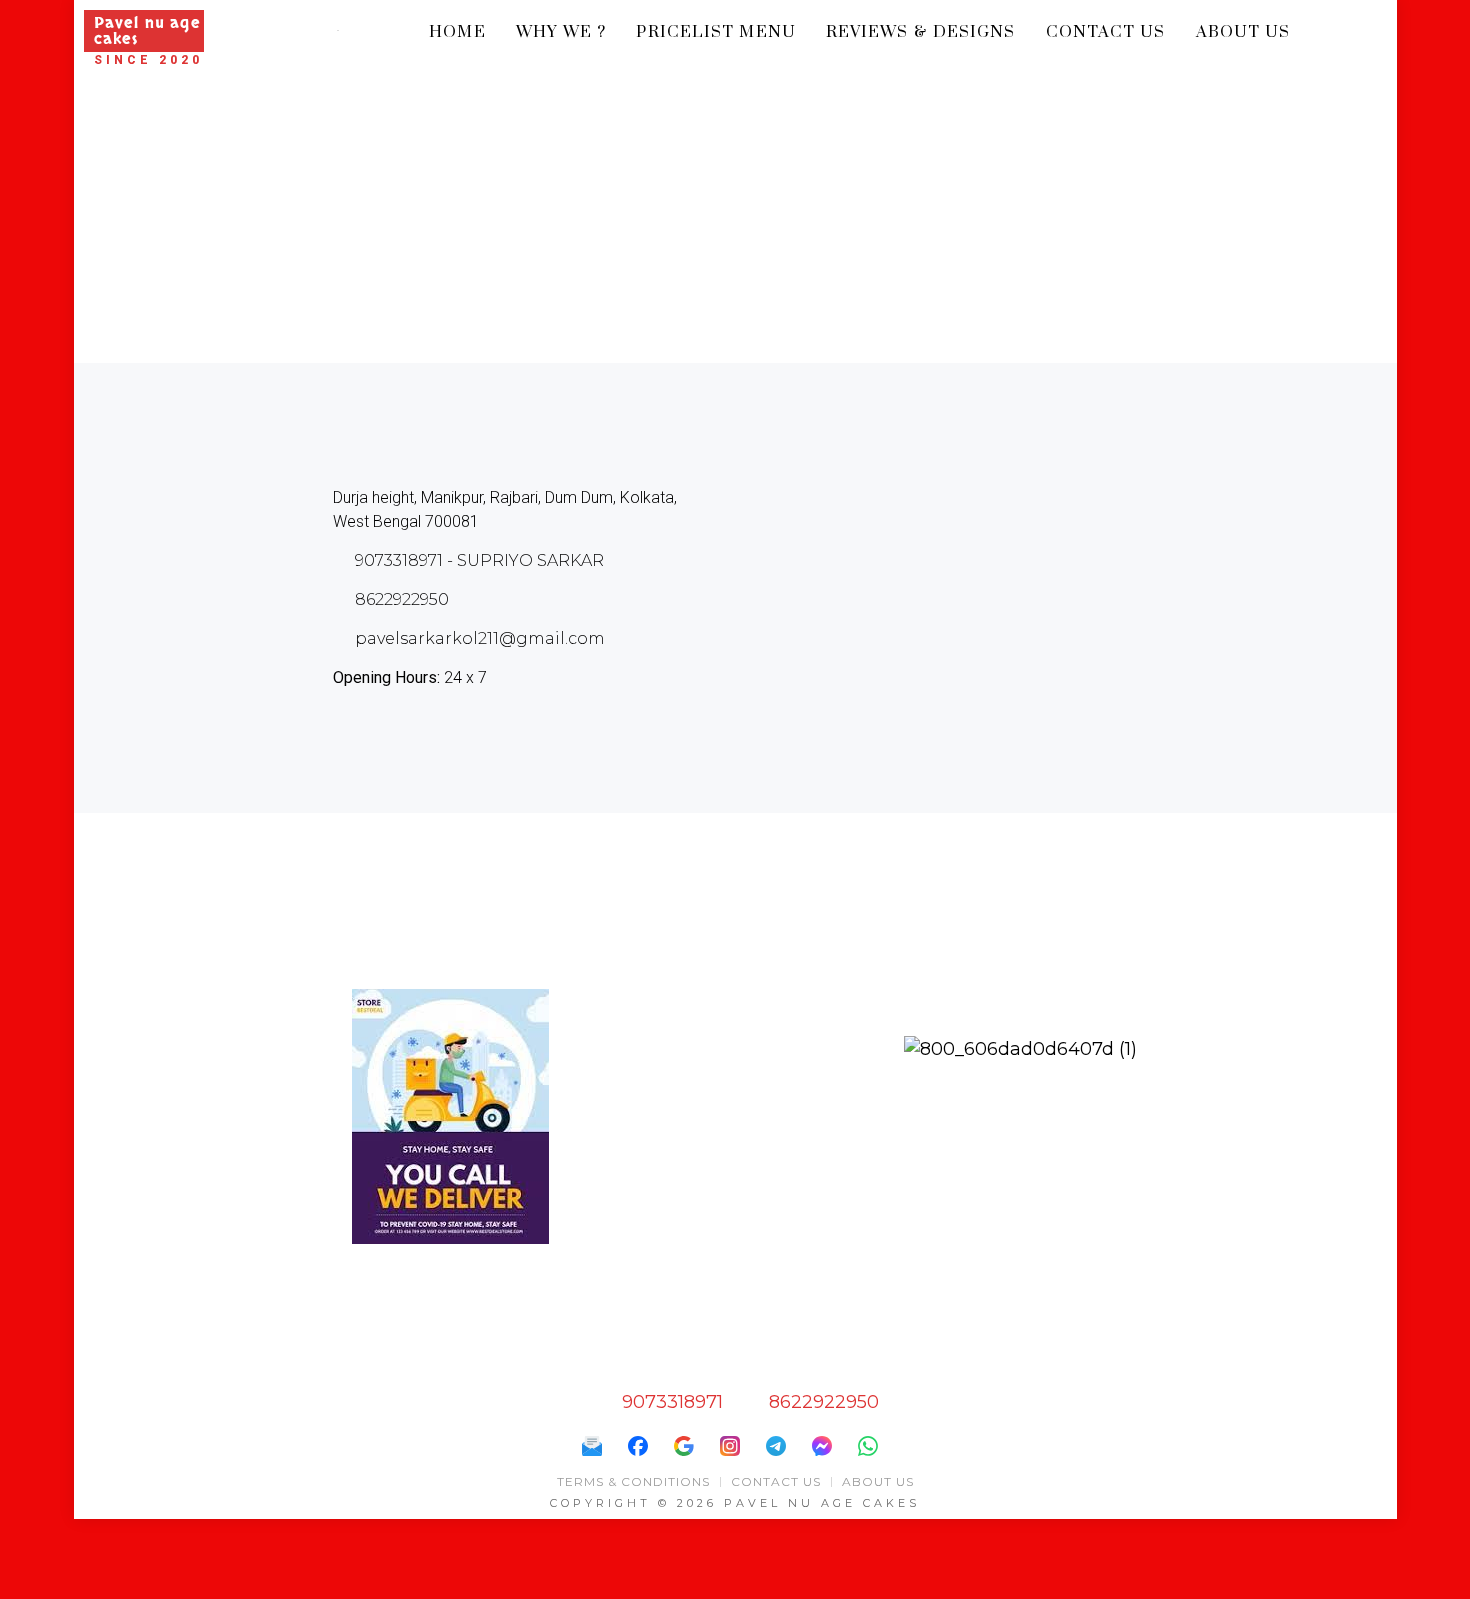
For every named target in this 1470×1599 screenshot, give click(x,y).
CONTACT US (1106, 32)
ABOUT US (1243, 32)
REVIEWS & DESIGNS (921, 32)
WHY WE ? (561, 32)
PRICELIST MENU (715, 32)
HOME (457, 32)
